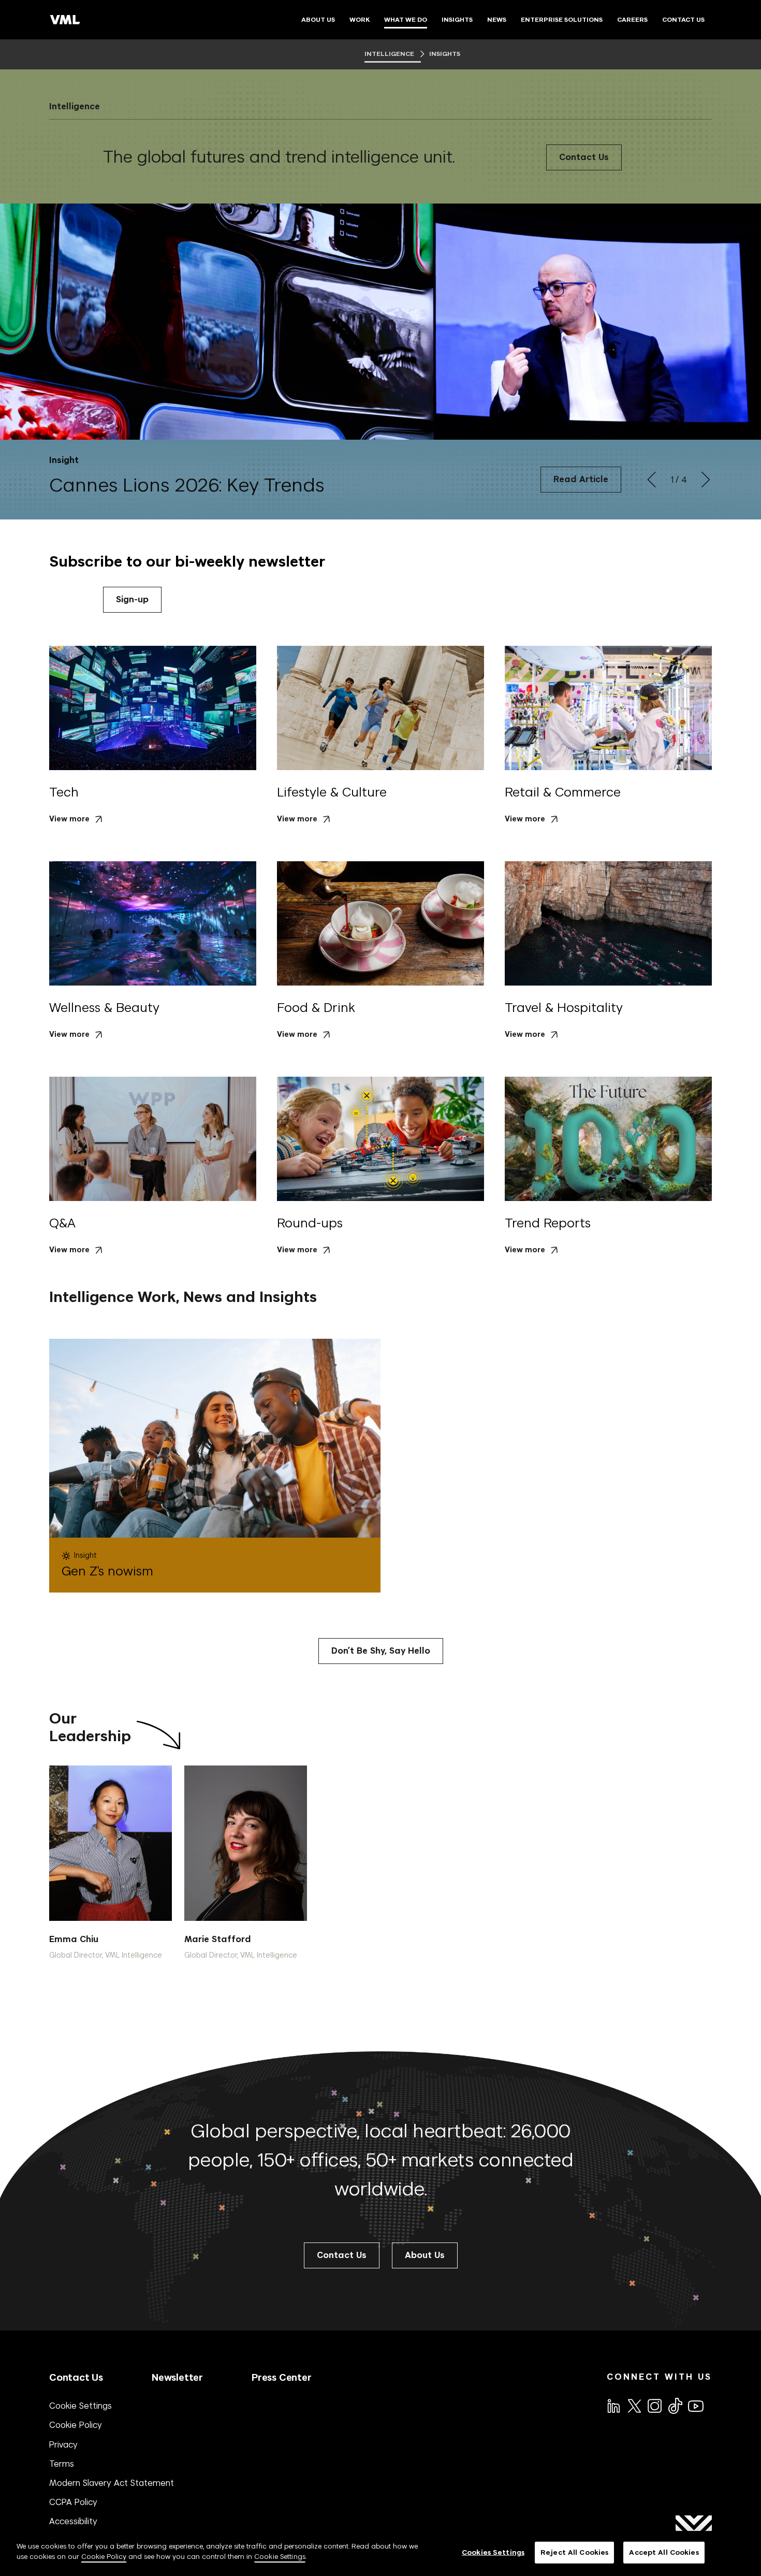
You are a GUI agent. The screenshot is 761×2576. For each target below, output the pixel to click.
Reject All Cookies (574, 2552)
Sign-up (132, 599)
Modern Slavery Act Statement (112, 2483)
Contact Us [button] (342, 2255)
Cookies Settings (493, 2552)
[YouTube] (695, 2405)
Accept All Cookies (664, 2552)
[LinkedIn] (613, 2405)
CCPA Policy (73, 2502)
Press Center (282, 2377)
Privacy (63, 2444)
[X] (634, 2405)
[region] (380, 2553)
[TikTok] (675, 2406)
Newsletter (177, 2377)
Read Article (581, 479)
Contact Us (584, 157)
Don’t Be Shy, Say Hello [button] (381, 1651)
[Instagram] (654, 2405)
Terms (62, 2464)
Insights (444, 54)
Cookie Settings (81, 2406)
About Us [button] (425, 2255)
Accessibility (73, 2521)
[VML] (65, 20)
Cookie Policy (76, 2425)
